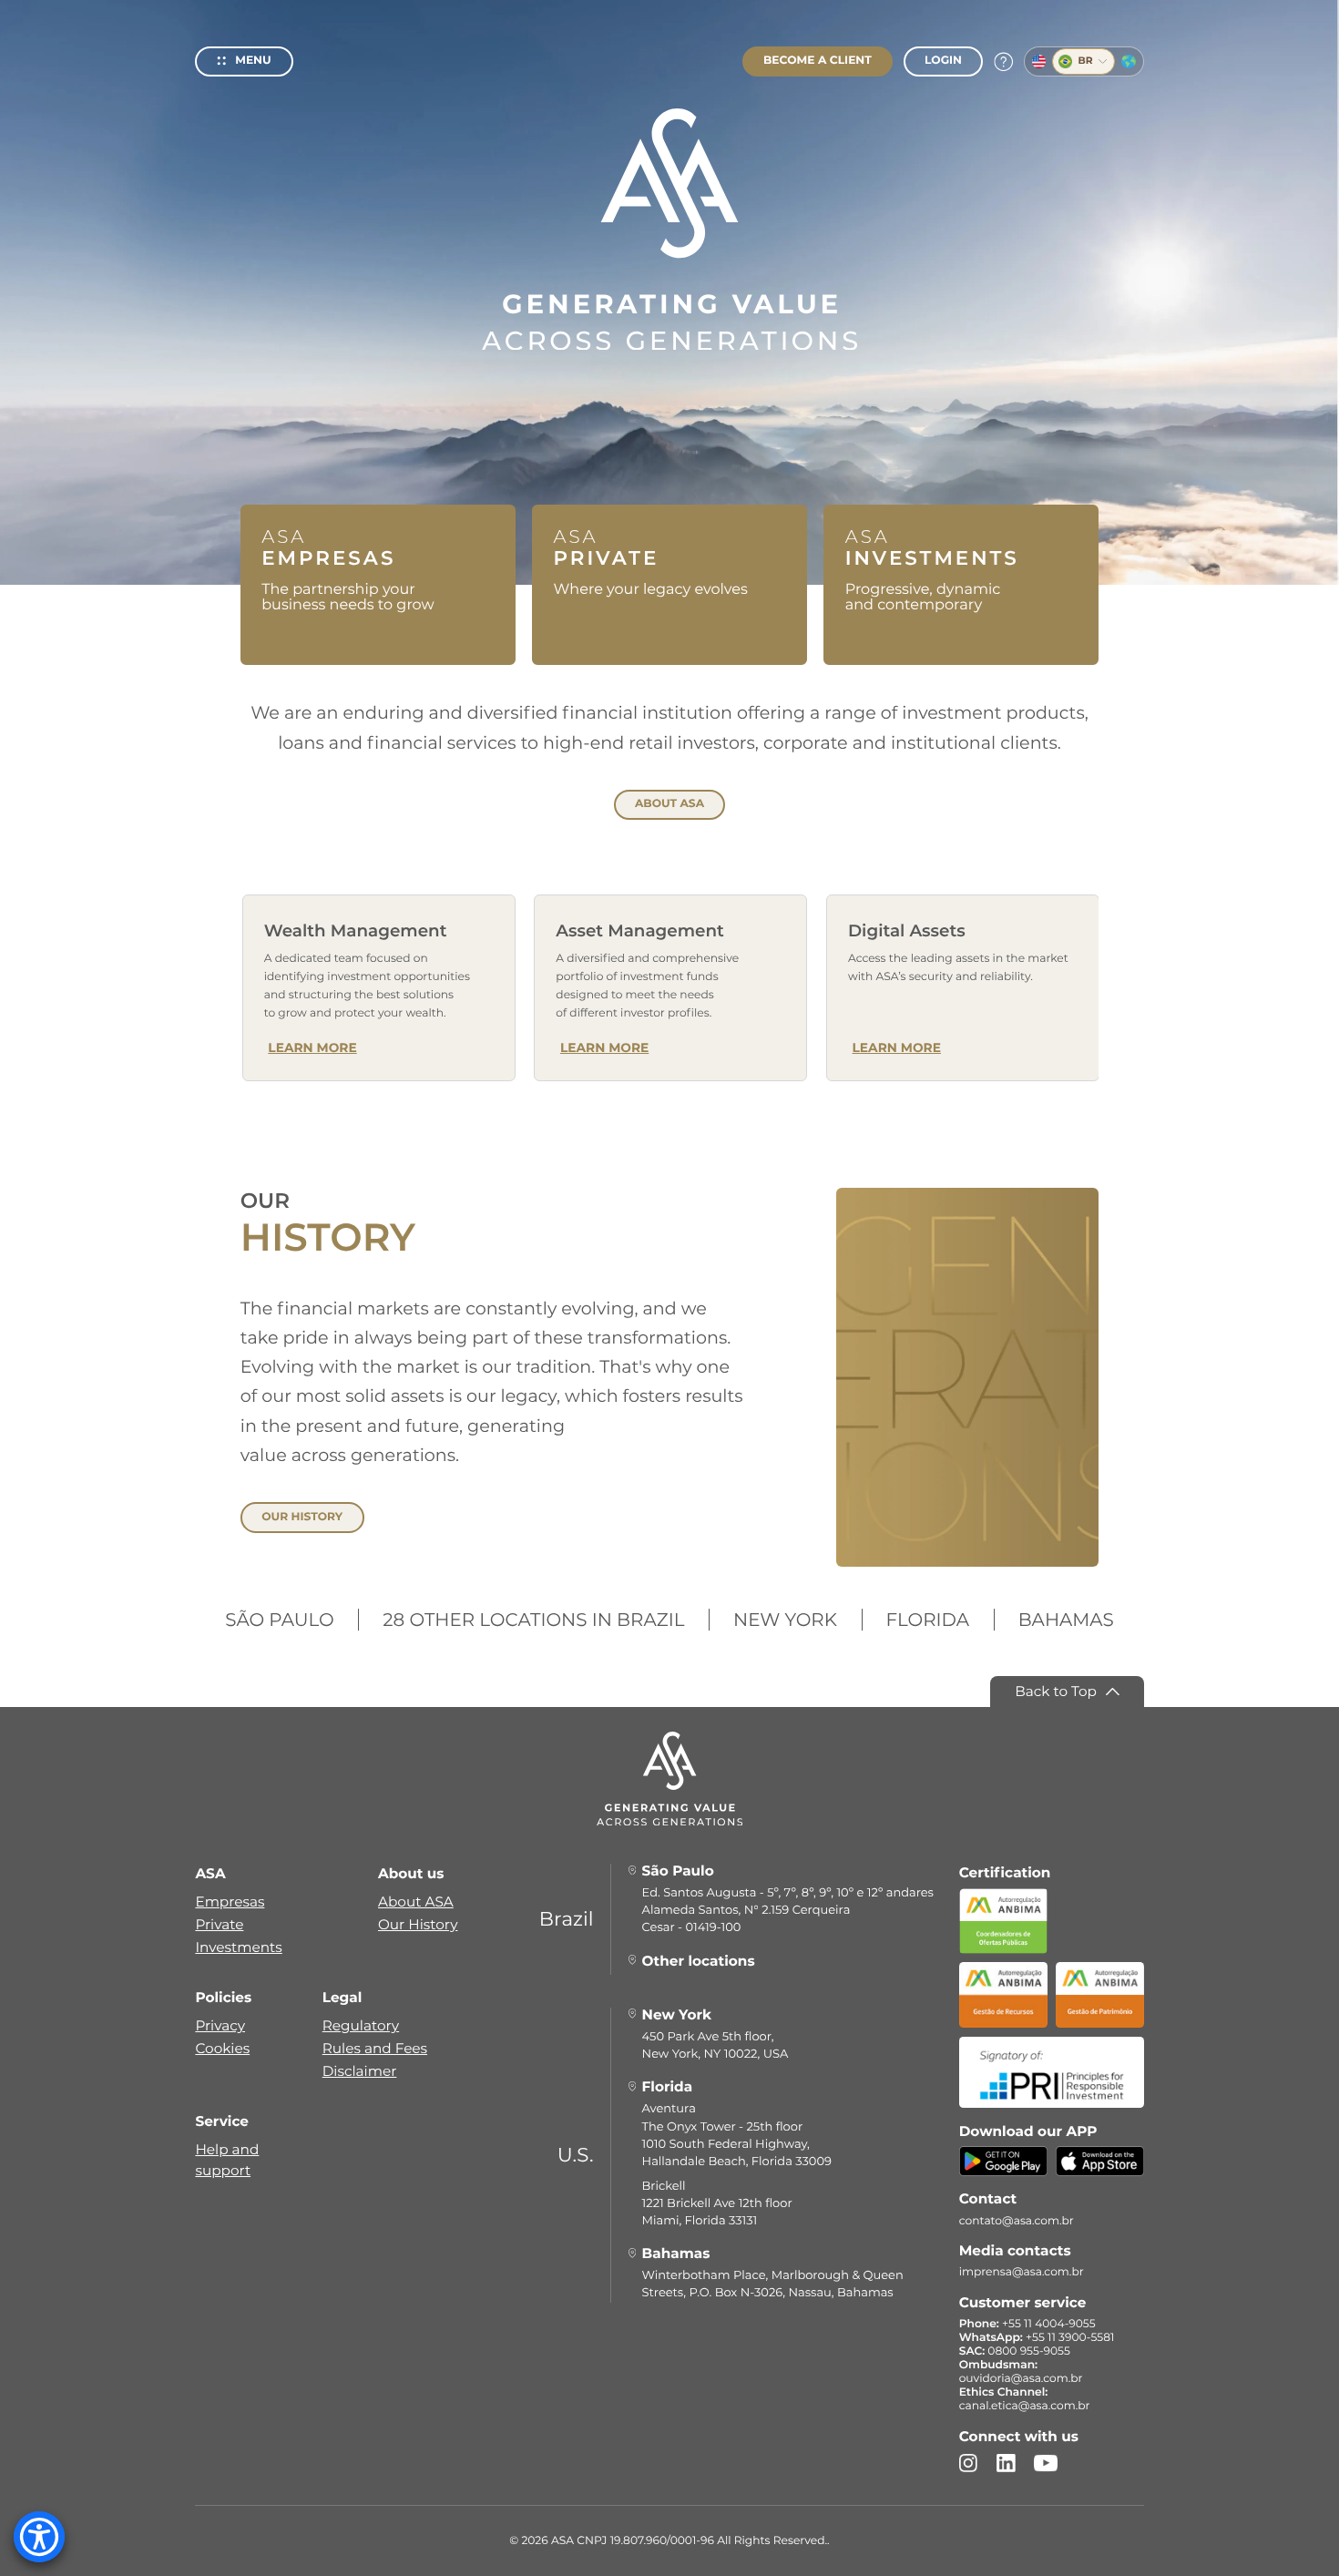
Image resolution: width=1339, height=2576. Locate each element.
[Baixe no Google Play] (1003, 2169)
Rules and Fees (375, 2048)
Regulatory (361, 2025)
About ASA (416, 1901)
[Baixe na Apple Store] (1100, 2169)
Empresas (230, 1901)
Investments (238, 1947)
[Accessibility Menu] (39, 2537)
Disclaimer (360, 2071)
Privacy (220, 2025)
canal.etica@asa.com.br (1025, 2406)
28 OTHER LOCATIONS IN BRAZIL (533, 1620)
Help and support (227, 2160)
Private (219, 1924)
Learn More (312, 1048)
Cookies (222, 2048)
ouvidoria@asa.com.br (1021, 2379)
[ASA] (669, 230)
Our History (418, 1924)
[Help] (1003, 62)
